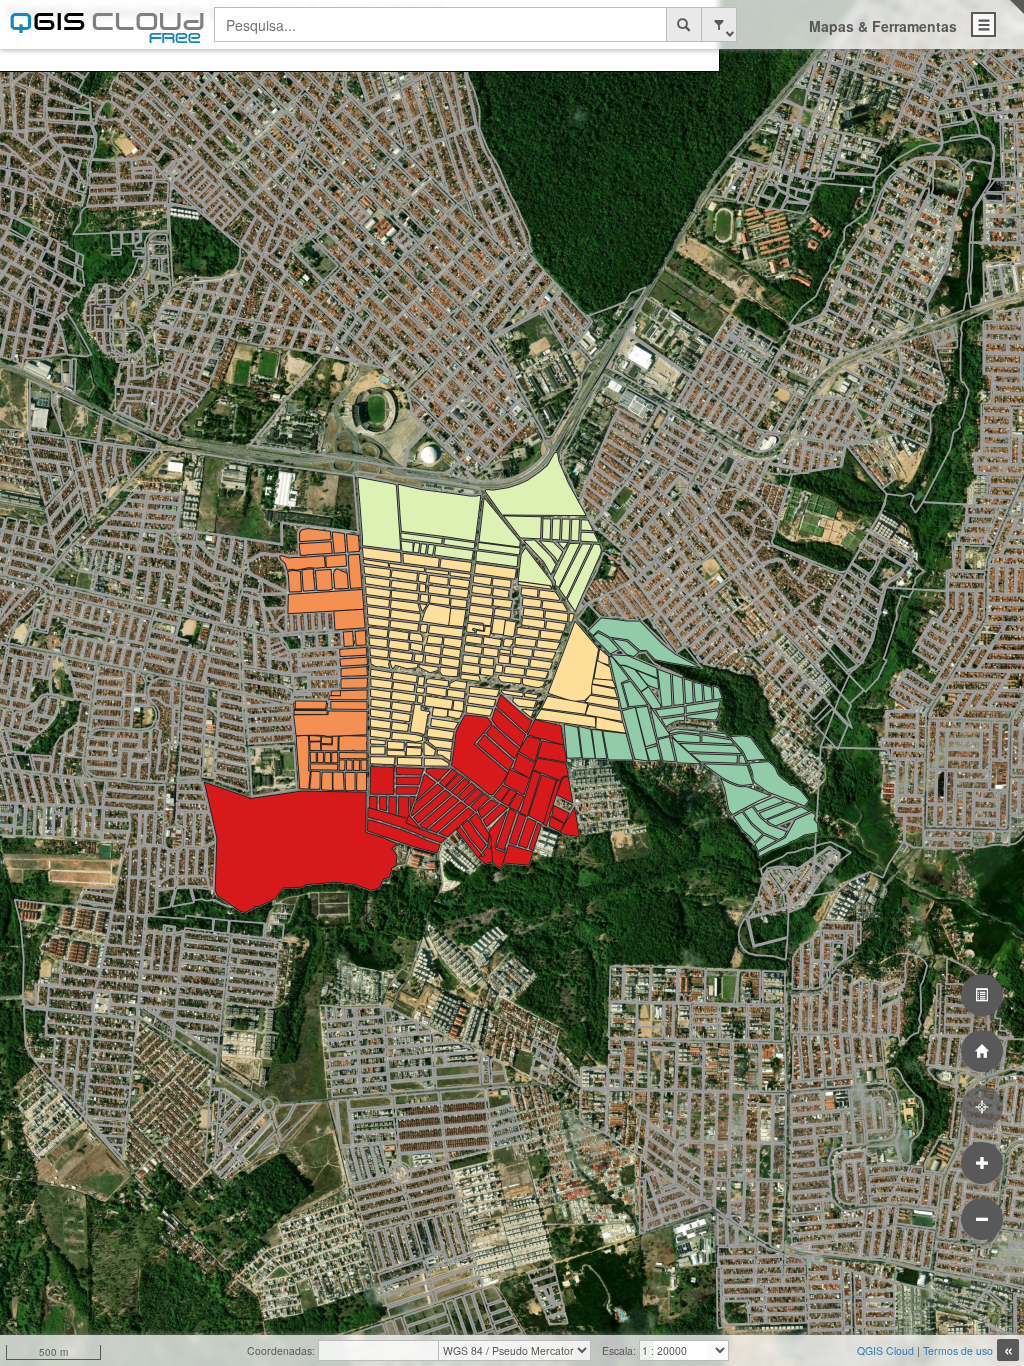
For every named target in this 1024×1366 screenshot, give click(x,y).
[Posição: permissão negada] (982, 1107)
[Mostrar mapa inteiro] (982, 1051)
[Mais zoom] (982, 1163)
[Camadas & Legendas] (982, 995)
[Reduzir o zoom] (982, 1219)
